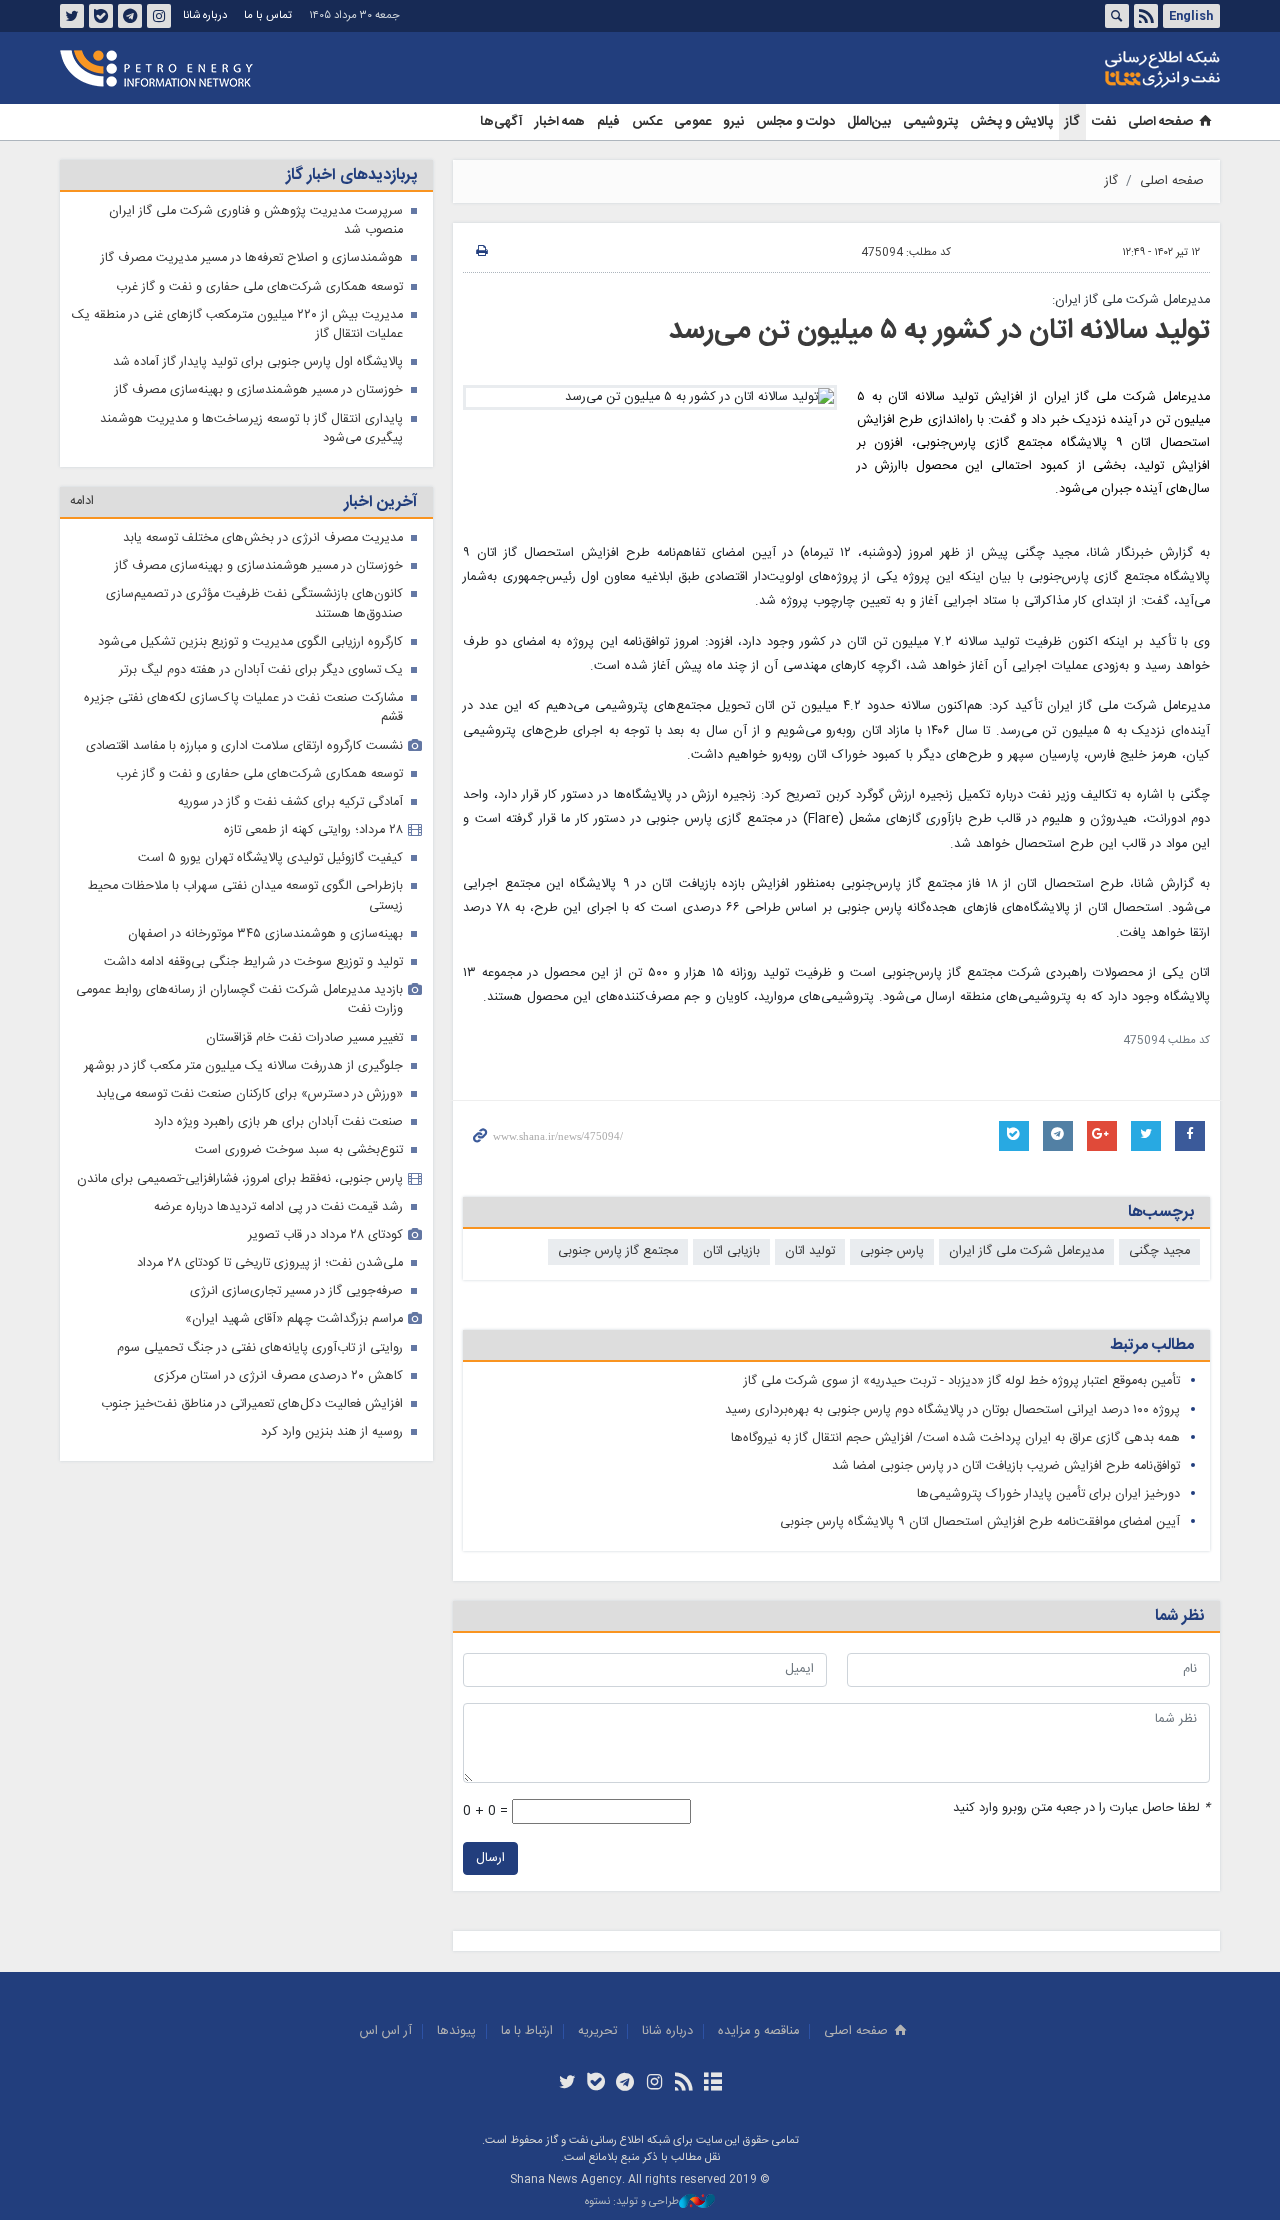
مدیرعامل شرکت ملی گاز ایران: (1131, 300)
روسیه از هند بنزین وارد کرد (332, 1432)
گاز (1072, 122)
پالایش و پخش (1011, 122)
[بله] (596, 2084)
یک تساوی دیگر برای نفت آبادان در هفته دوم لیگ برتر (261, 670)
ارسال (490, 1858)
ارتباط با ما (527, 2031)
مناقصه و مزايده (758, 2031)
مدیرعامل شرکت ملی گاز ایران (1026, 1251)
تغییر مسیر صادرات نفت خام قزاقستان (304, 1038)
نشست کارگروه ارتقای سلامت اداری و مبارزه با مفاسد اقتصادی (244, 746)
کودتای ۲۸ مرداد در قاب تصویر (325, 1235)
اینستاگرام (159, 16)
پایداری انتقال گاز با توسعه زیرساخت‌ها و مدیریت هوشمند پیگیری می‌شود (251, 429)
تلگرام (130, 16)
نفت (1104, 122)
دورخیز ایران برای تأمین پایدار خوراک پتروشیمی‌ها (1048, 1494)
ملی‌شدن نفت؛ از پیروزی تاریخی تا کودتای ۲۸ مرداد (270, 1263)
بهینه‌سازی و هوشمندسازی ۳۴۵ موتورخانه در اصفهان (265, 934)
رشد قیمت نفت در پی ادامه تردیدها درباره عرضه (278, 1207)
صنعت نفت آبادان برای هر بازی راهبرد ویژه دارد (278, 1122)
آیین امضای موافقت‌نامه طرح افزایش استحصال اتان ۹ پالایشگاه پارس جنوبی (980, 1522)
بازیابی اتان (731, 1251)
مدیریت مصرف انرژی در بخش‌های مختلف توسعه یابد (263, 538)
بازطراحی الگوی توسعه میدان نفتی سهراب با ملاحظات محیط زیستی (245, 896)
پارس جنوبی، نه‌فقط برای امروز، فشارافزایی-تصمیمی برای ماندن (240, 1179)
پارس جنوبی (892, 1251)
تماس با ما (268, 15)
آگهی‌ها (501, 122)
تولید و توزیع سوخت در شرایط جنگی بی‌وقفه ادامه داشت (253, 962)
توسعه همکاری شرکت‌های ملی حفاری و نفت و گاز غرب (259, 287)
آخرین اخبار (380, 502)
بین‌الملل (869, 122)
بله (101, 16)
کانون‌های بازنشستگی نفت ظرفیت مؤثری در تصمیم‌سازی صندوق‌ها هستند (254, 604)
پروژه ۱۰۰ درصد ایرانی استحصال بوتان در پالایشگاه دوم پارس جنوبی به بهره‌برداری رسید (952, 1410)
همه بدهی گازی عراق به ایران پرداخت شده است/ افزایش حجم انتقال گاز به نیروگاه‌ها (955, 1438)
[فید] (683, 2084)
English (1191, 16)
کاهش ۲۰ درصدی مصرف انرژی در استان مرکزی (278, 1376)
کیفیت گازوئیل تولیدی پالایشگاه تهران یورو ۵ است (270, 858)
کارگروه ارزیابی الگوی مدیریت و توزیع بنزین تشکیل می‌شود (250, 642)
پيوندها (456, 2031)
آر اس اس (386, 2031)
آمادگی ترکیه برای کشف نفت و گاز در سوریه (290, 802)
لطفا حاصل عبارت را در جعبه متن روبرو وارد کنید (1081, 1808)
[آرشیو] (712, 2084)
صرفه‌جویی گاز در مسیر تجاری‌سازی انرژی (296, 1291)
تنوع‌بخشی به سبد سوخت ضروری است (299, 1150)
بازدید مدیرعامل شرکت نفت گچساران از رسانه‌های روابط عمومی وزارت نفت (239, 1000)
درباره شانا (205, 15)
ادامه (82, 501)
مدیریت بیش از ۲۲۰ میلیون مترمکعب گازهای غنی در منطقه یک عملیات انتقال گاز (237, 325)
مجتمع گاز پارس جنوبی (618, 1251)
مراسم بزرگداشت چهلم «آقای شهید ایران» (294, 1319)
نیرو (733, 122)
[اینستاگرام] (654, 2084)
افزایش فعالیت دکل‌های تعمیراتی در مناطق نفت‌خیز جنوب (252, 1404)
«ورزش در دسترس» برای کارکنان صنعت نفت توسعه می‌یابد (249, 1094)
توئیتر (72, 16)
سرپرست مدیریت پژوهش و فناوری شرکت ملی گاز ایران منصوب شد (256, 221)
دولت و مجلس (795, 122)
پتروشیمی (930, 122)
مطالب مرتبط (1152, 1345)
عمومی (692, 122)
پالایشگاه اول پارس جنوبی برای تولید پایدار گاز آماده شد (258, 362)
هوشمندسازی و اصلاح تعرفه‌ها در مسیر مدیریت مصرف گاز (252, 258)
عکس (647, 122)
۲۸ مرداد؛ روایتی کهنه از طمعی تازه (313, 830)
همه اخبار (560, 122)
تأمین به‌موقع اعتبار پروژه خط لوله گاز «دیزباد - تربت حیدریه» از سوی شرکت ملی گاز (962, 1381)
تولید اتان (810, 1251)
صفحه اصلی (1160, 122)
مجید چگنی (1159, 1251)
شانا (1094, 69)
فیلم (608, 122)
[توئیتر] (566, 2084)
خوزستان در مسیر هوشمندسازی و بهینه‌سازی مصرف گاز (259, 390)
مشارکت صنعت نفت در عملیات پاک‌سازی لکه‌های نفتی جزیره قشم (243, 708)
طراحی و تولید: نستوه (632, 2202)
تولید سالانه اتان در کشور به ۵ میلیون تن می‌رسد (939, 331)
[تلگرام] (625, 2084)
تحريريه (597, 2031)
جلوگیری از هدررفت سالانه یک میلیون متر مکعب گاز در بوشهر (243, 1066)
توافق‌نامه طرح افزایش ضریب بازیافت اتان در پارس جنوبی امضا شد (1006, 1466)
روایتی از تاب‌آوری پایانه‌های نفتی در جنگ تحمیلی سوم (260, 1348)
